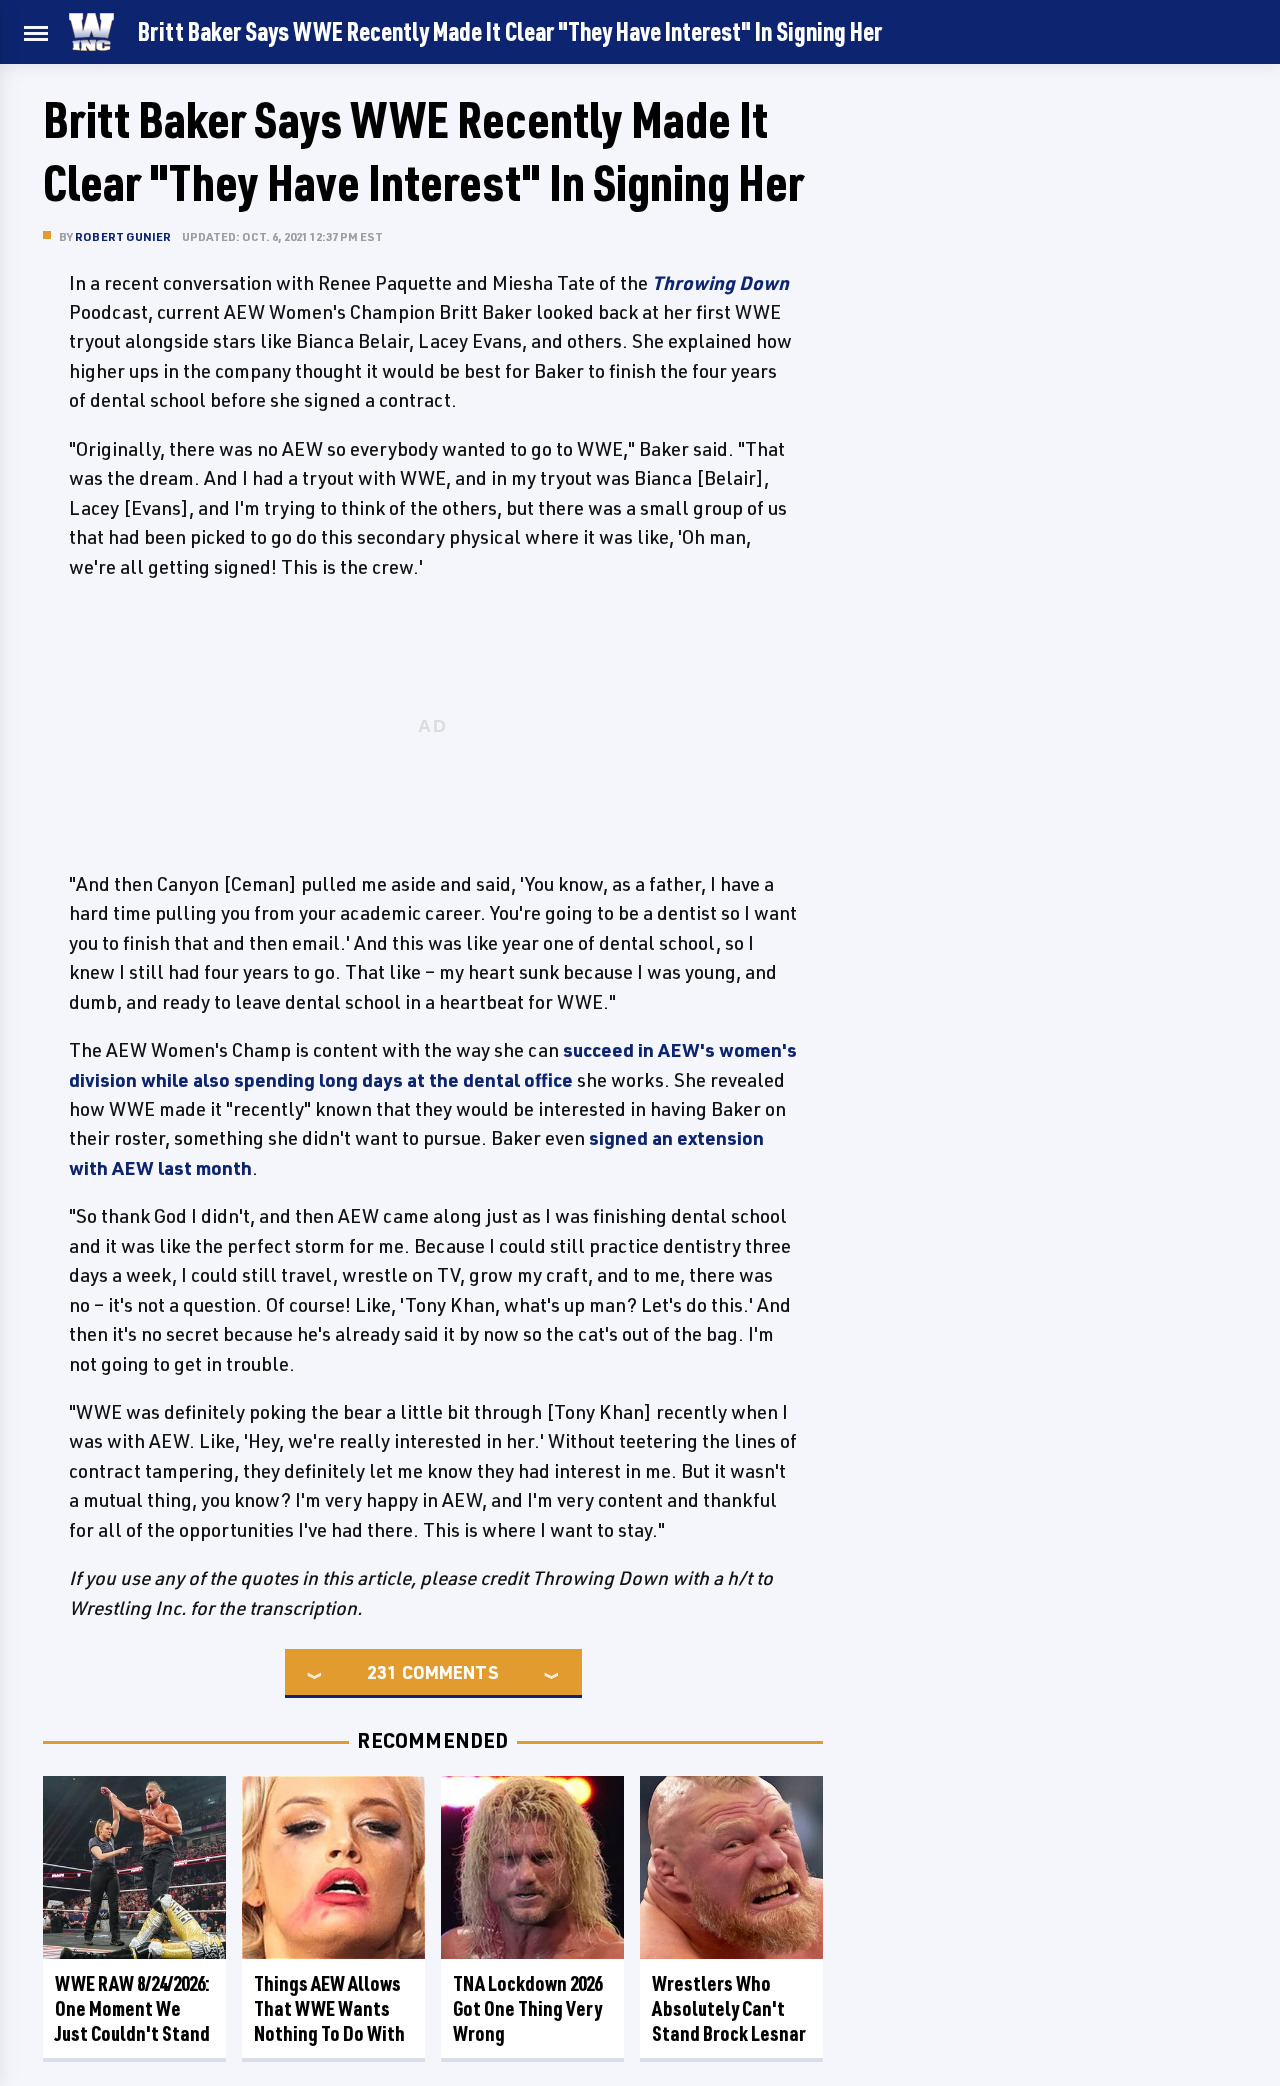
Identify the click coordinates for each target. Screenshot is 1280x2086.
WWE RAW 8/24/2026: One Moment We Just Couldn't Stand (132, 2008)
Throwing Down (720, 283)
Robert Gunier (123, 236)
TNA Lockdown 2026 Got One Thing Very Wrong (527, 2008)
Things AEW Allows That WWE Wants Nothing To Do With (329, 2008)
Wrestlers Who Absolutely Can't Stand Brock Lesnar (729, 2008)
